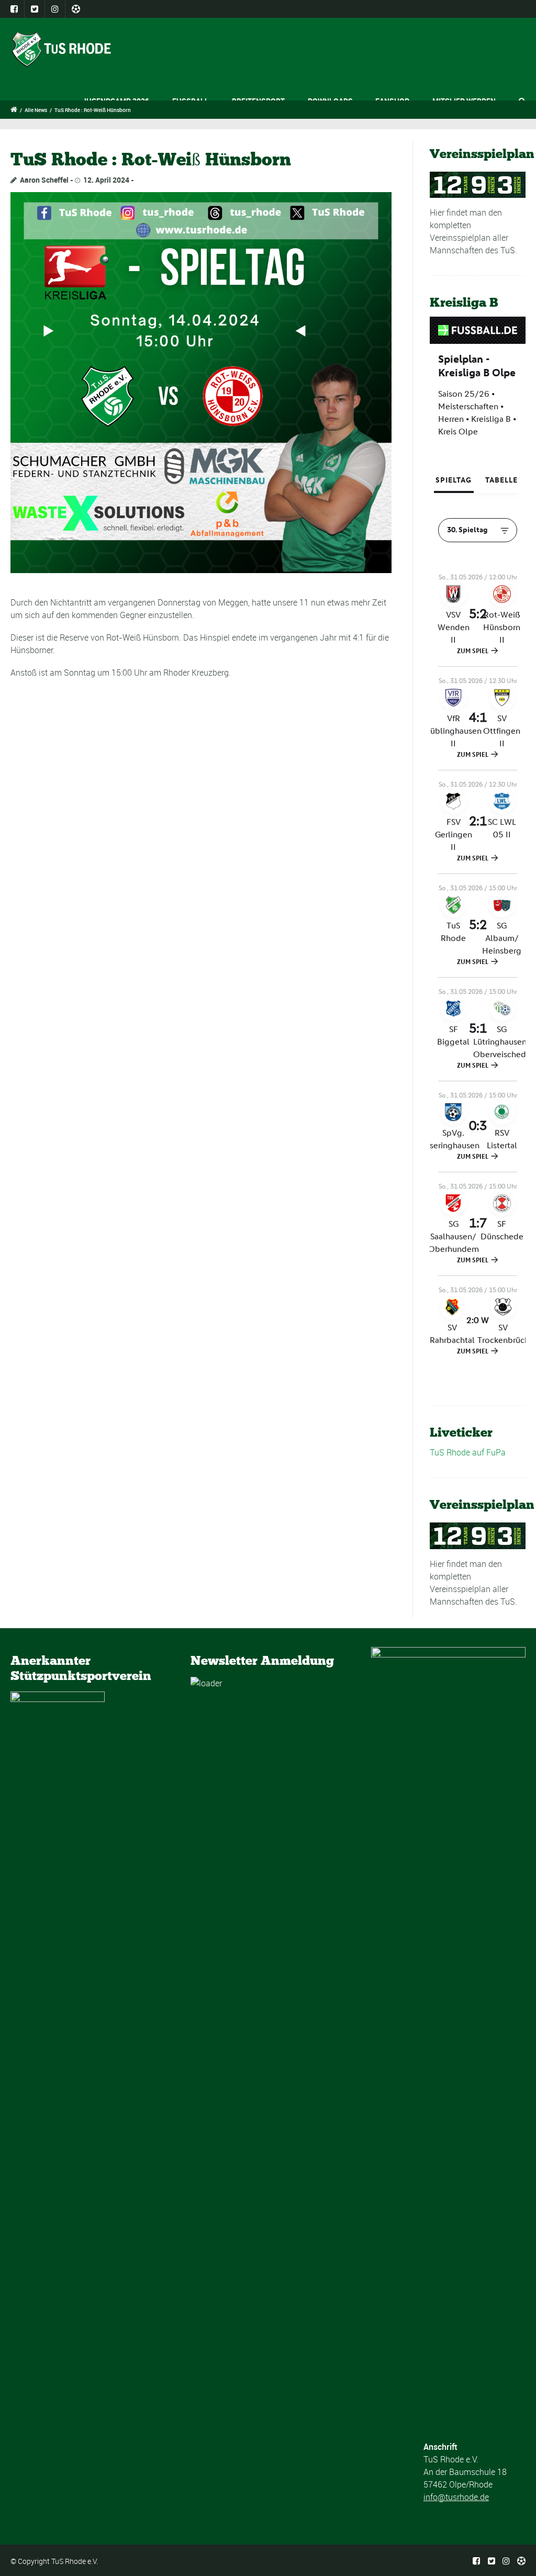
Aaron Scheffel (44, 180)
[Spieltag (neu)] (201, 383)
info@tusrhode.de (456, 2497)
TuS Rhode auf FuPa (468, 1452)
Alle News (36, 110)
